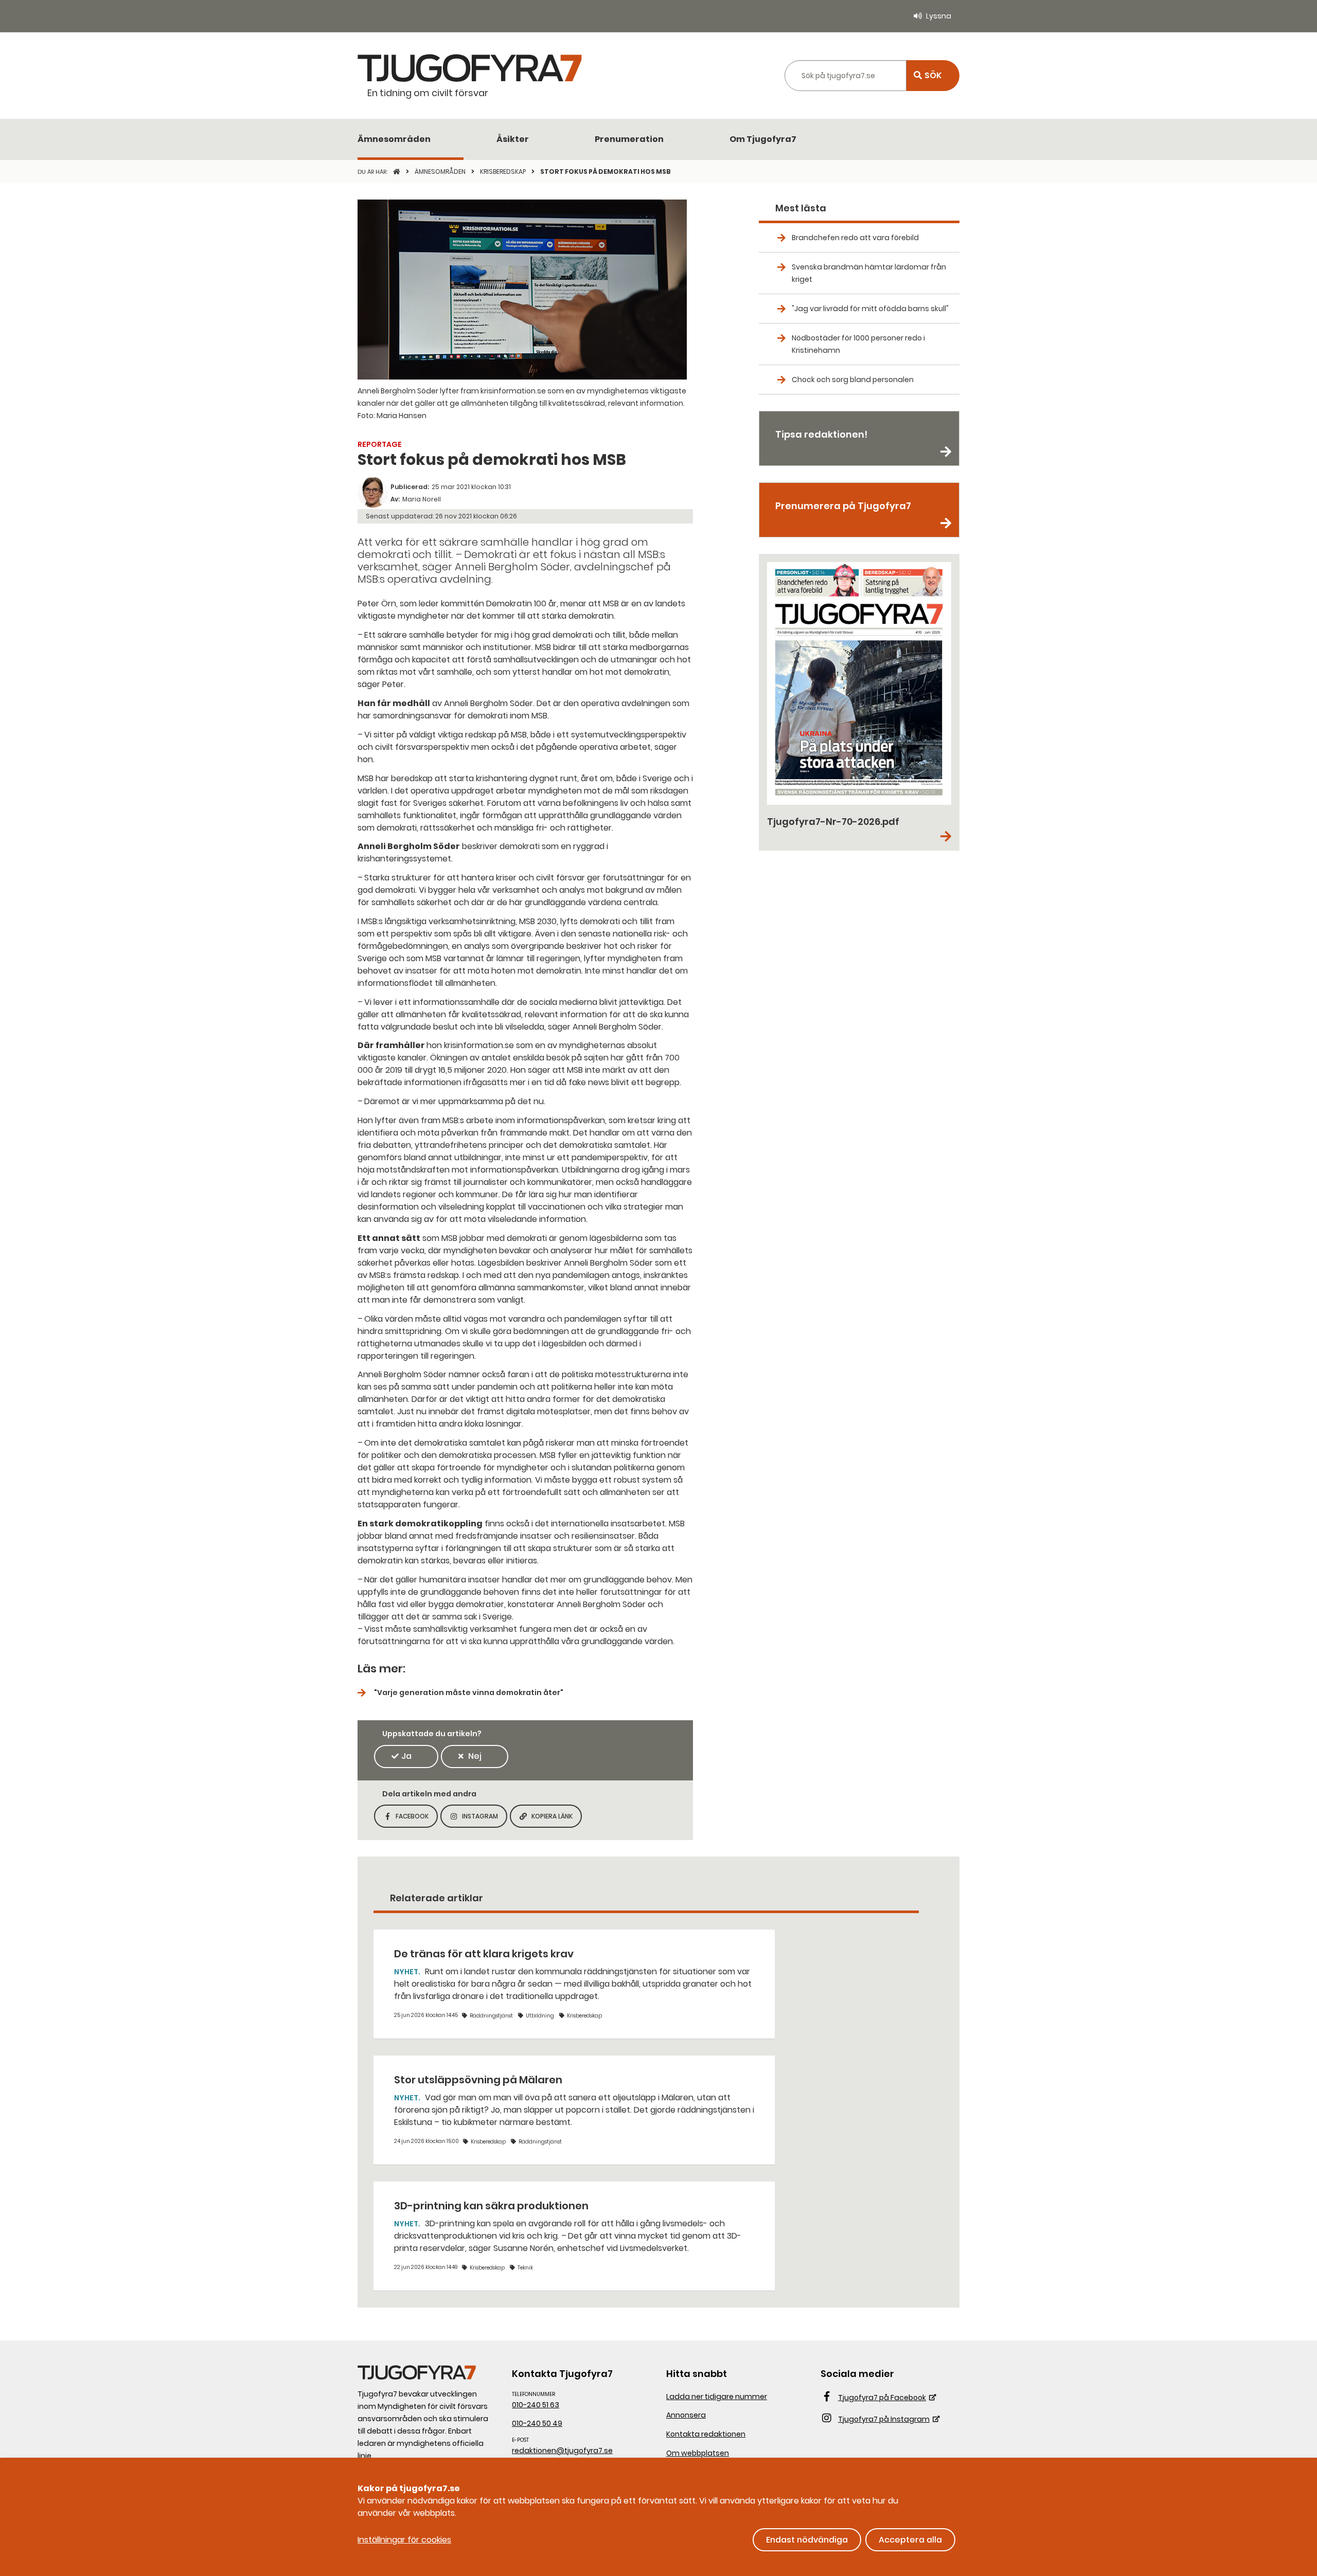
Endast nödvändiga (807, 2540)
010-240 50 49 (537, 2423)
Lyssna (939, 16)
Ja (406, 1756)
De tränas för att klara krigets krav (484, 1954)
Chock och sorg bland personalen (853, 380)
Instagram (485, 1819)
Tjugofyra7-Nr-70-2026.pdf (833, 822)
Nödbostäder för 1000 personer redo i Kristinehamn (858, 344)
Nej (475, 1756)
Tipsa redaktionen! (821, 434)
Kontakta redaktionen (706, 2434)
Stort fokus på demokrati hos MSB (606, 172)
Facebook (417, 1819)
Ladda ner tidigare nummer (717, 2397)
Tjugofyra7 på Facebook (882, 2398)
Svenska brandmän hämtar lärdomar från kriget (869, 273)
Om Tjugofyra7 (763, 139)
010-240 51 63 (536, 2405)
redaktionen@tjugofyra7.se (562, 2451)
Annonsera (686, 2415)
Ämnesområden (394, 139)
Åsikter (513, 139)
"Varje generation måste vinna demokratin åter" (469, 1692)
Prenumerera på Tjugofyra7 (843, 506)
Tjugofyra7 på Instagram (884, 2419)
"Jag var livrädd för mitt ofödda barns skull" (870, 309)
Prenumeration (629, 139)
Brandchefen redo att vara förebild (855, 238)
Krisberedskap (504, 172)
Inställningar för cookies (404, 2540)
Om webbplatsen (698, 2453)
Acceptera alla (910, 2540)
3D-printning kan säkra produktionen (491, 2206)
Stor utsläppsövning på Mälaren (478, 2080)
